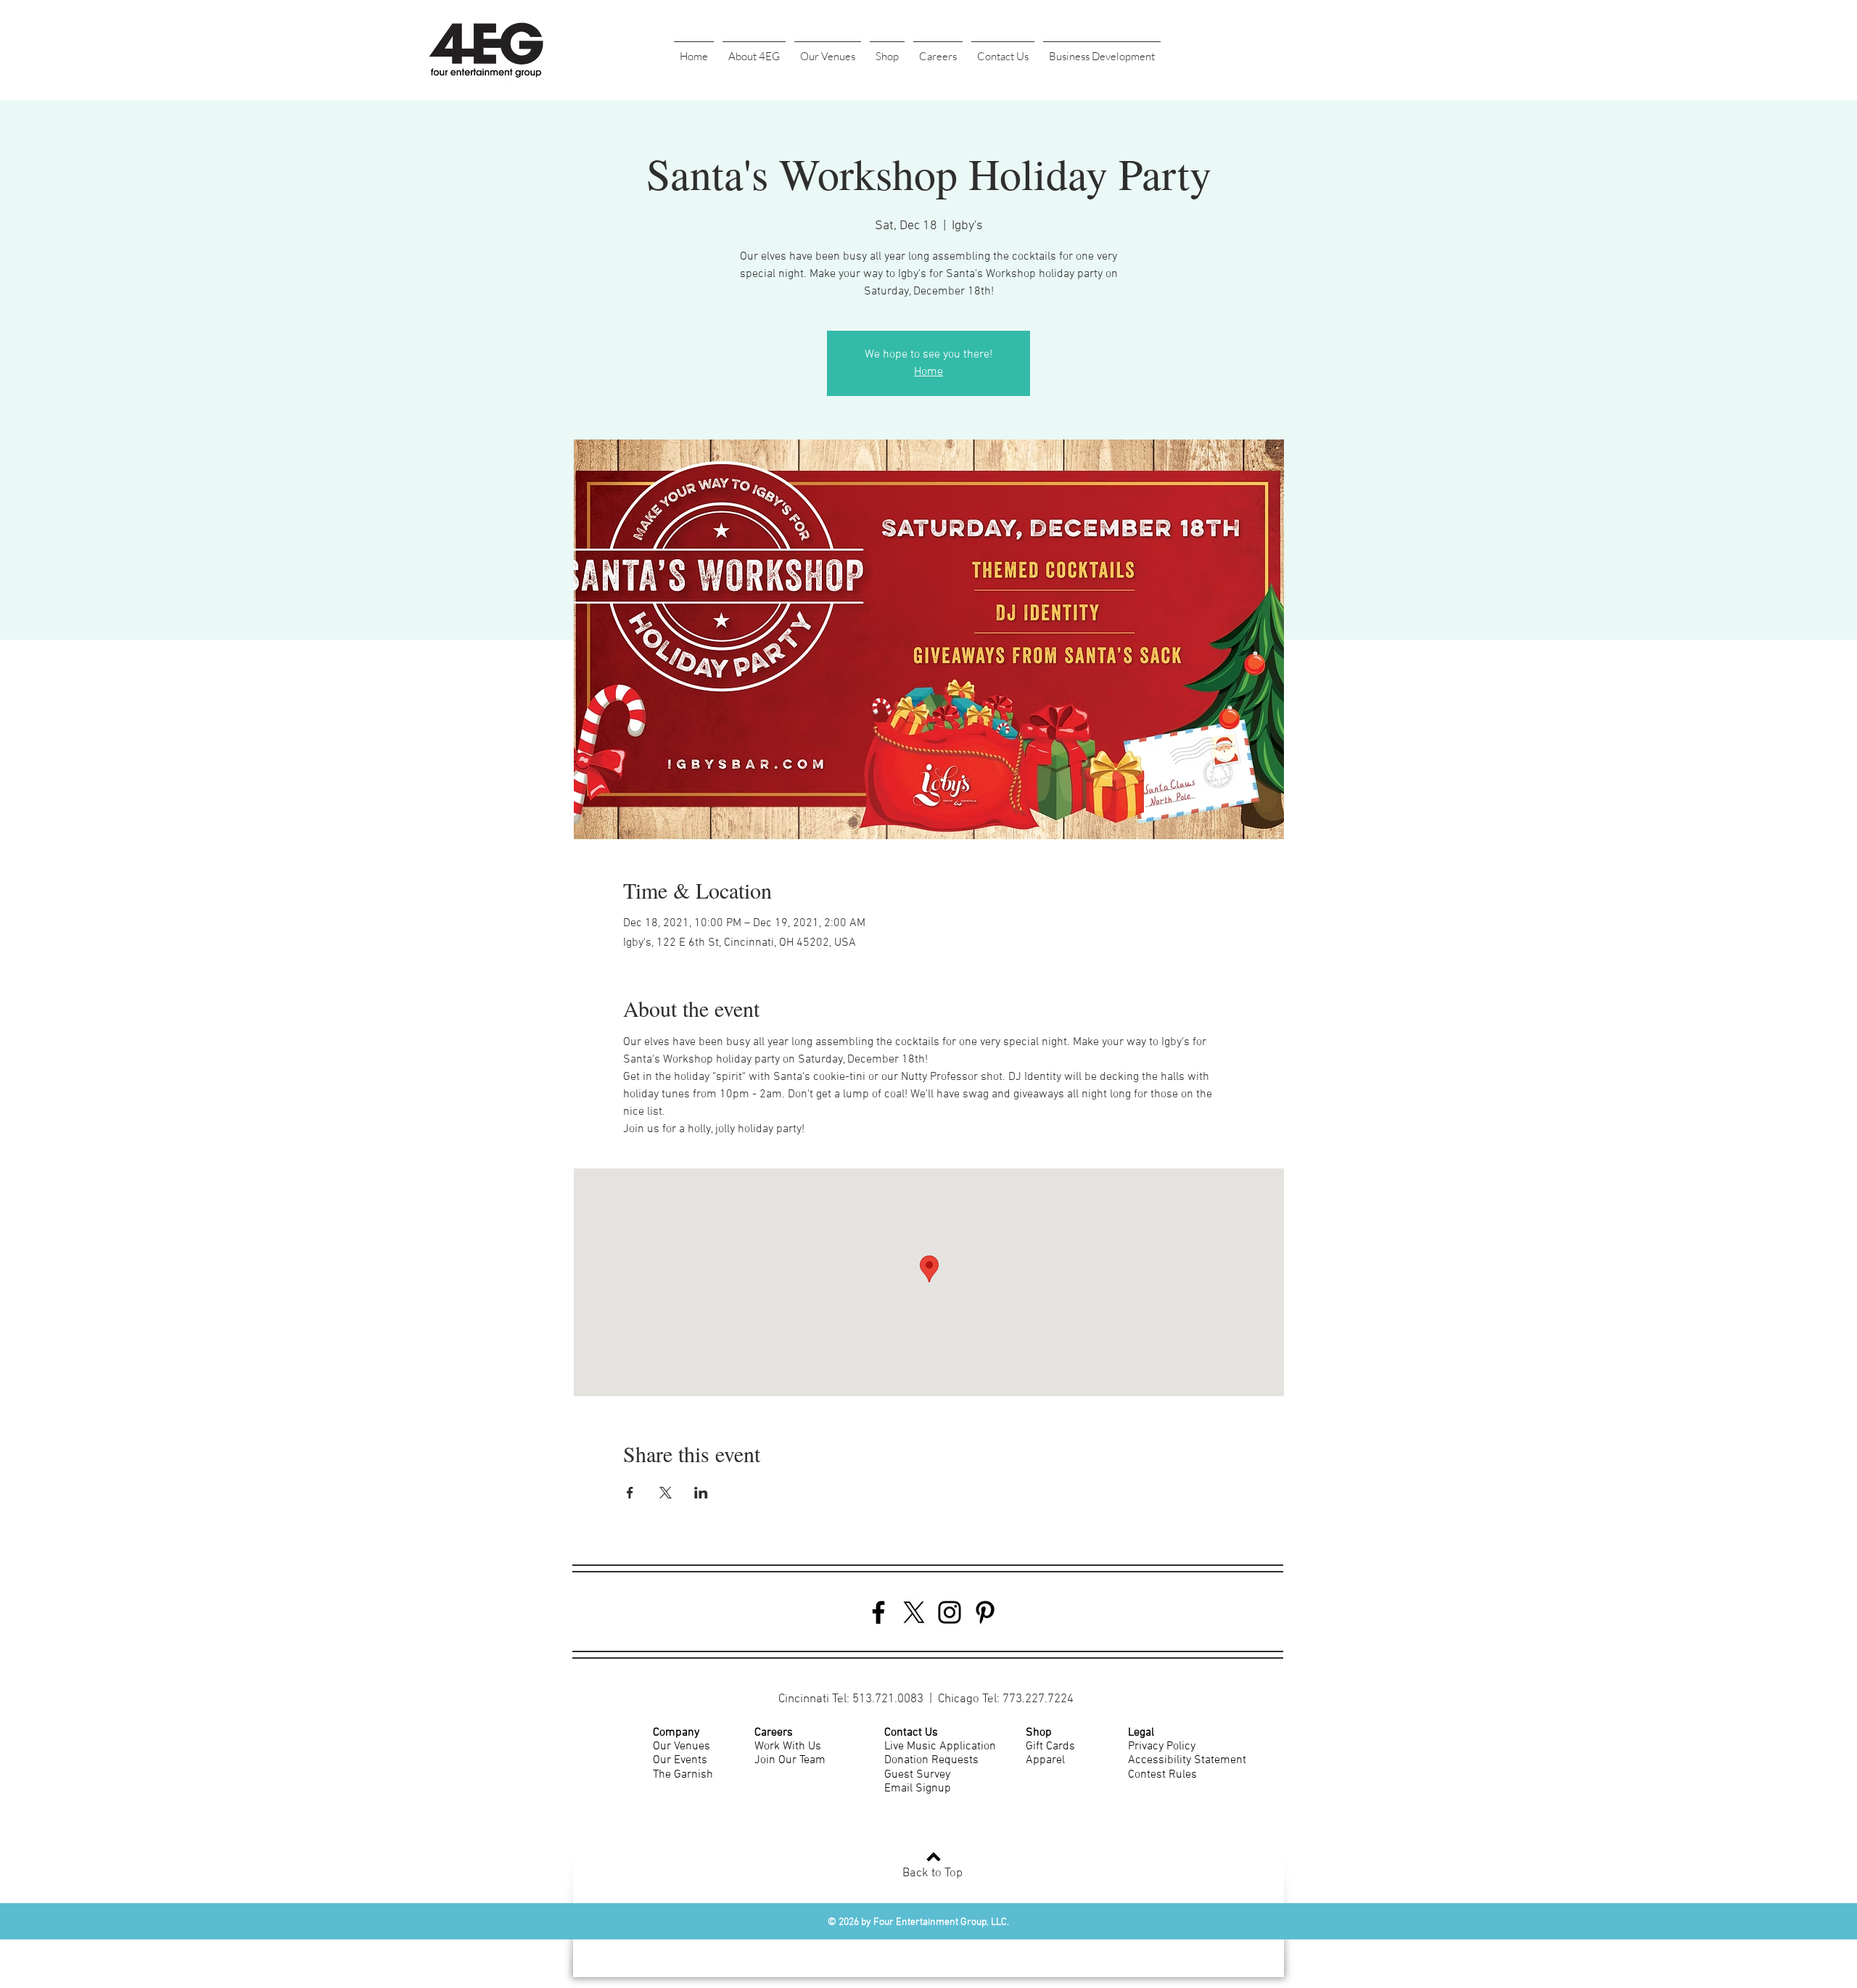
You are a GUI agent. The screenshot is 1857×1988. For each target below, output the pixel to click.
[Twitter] (914, 1612)
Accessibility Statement (1187, 1760)
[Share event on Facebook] (630, 1493)
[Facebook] (878, 1612)
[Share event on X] (666, 1493)
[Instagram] (950, 1612)
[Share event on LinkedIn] (701, 1493)
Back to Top (932, 1873)
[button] (754, 50)
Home (928, 372)
